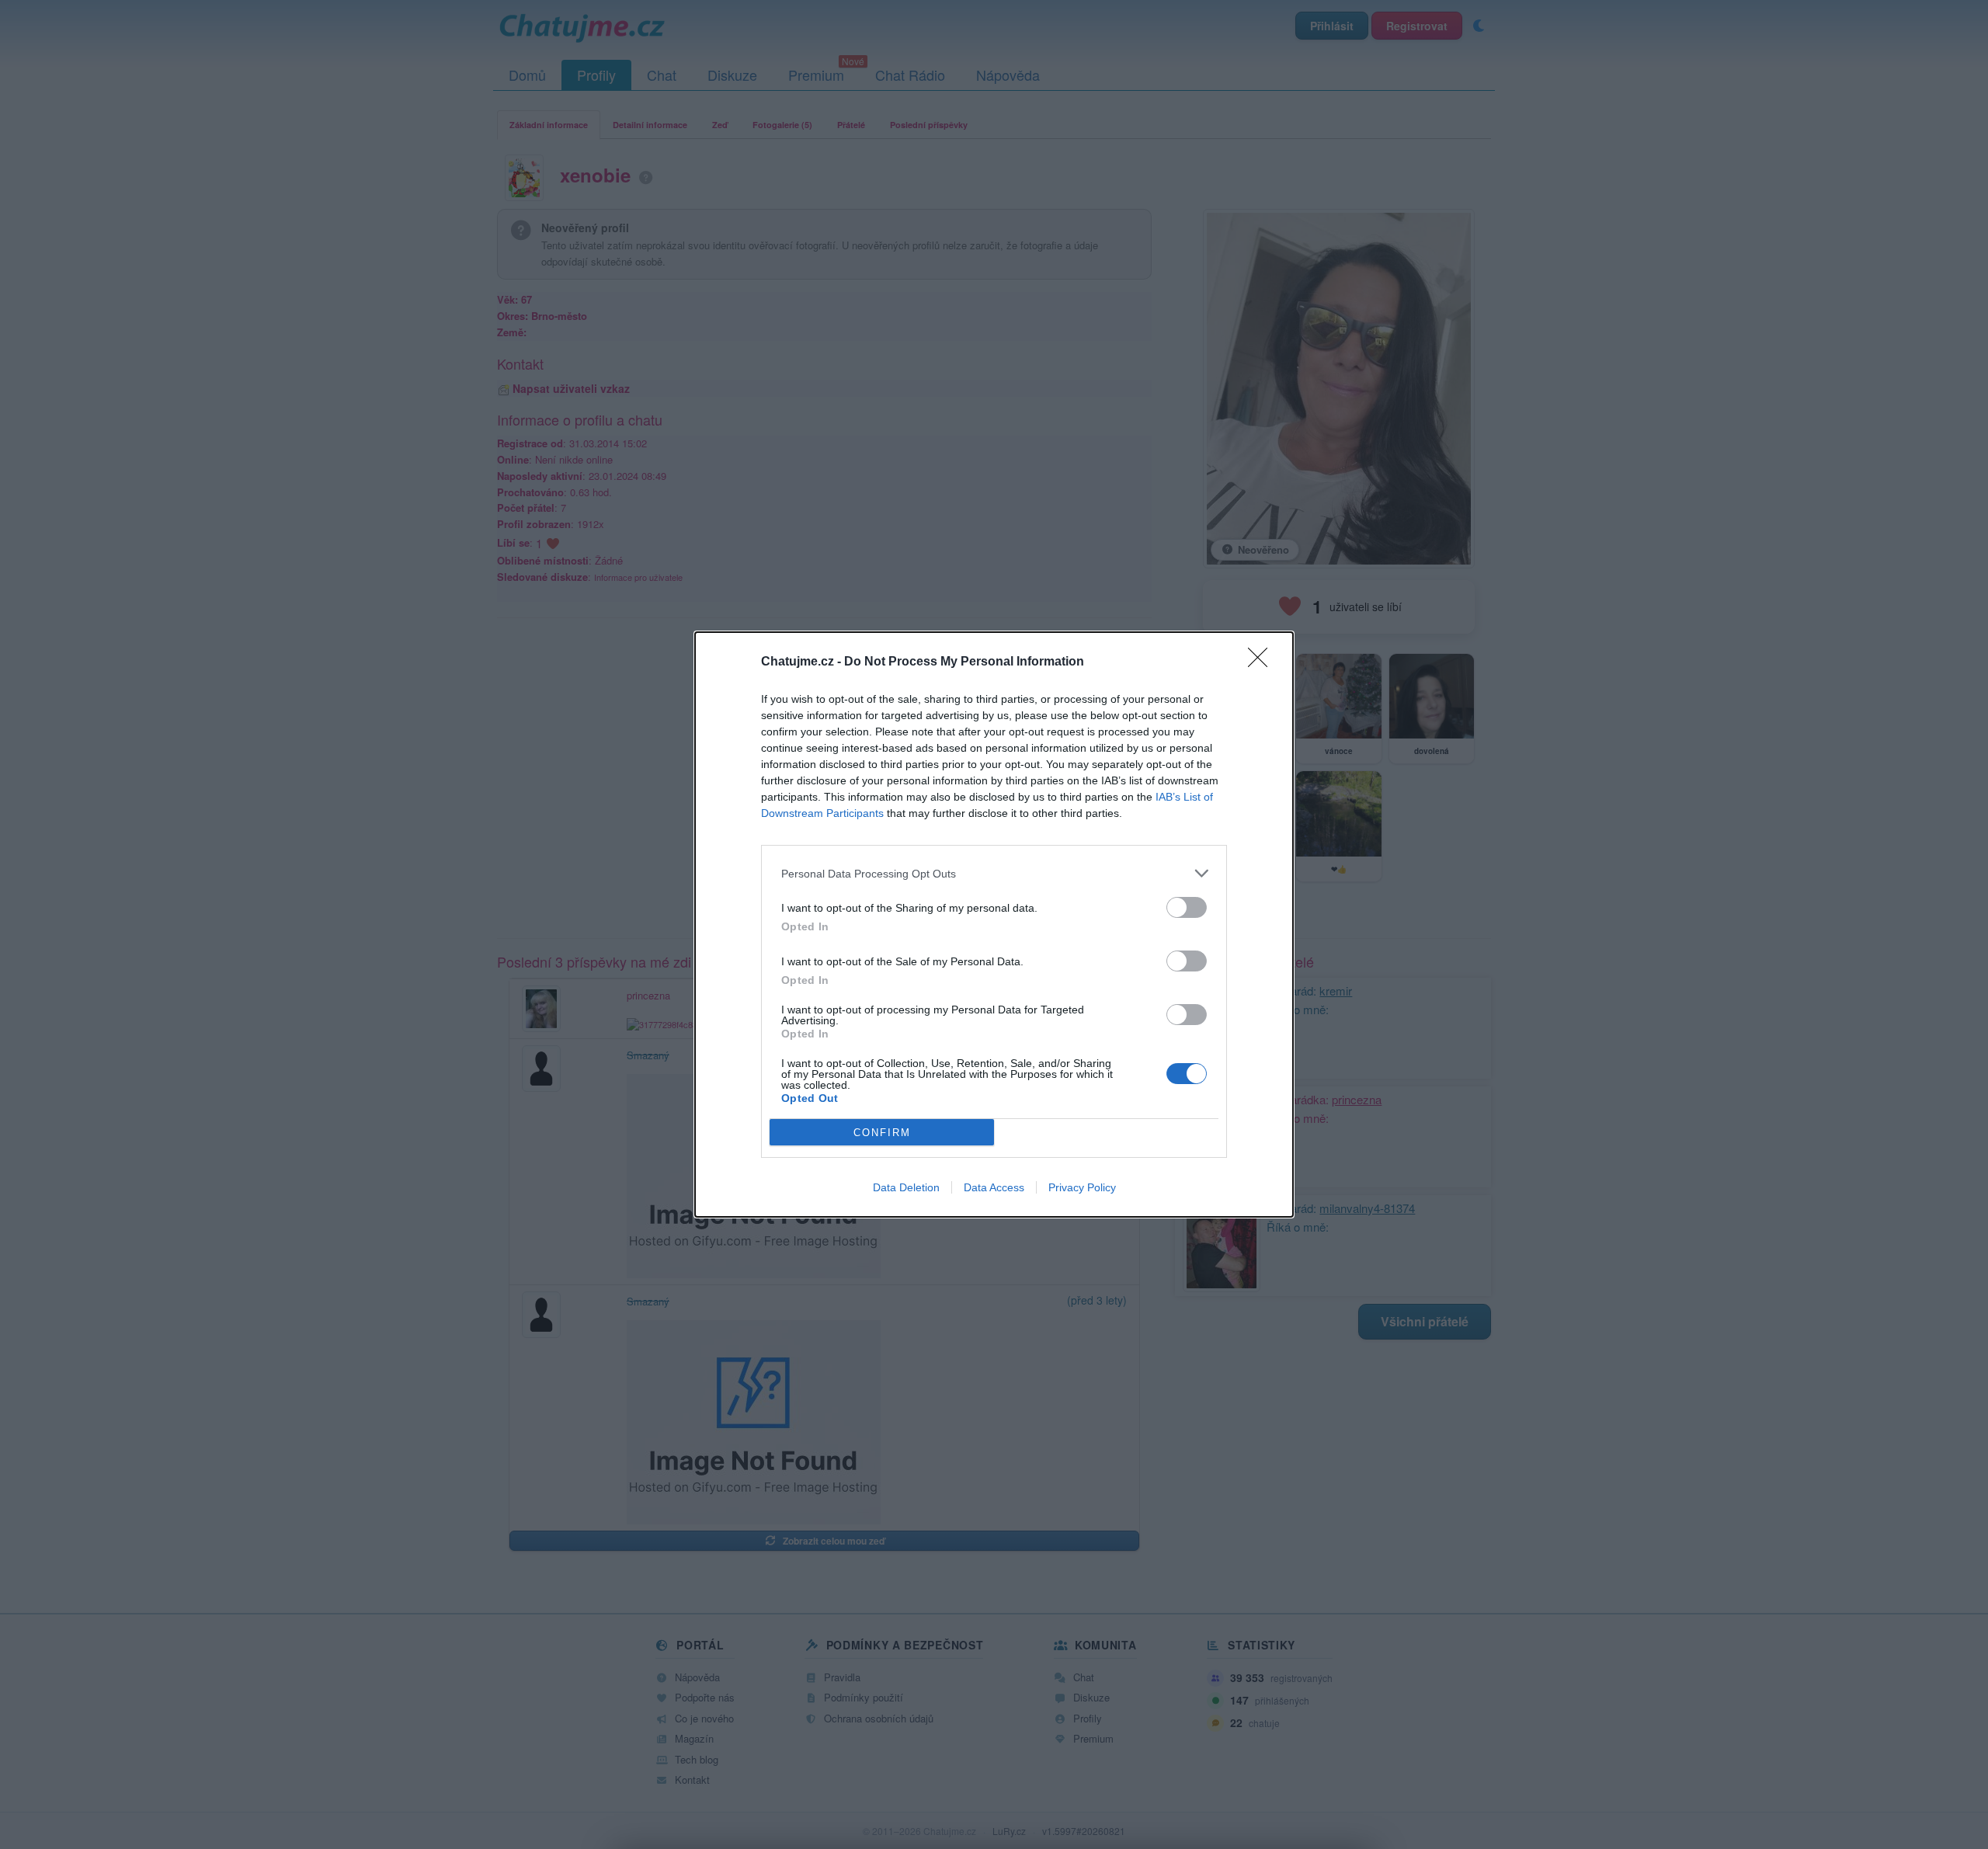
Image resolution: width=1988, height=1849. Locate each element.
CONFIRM (882, 1133)
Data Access (994, 1187)
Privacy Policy (1082, 1187)
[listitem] (994, 873)
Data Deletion (906, 1187)
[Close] (1263, 662)
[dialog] (994, 924)
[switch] (1187, 907)
